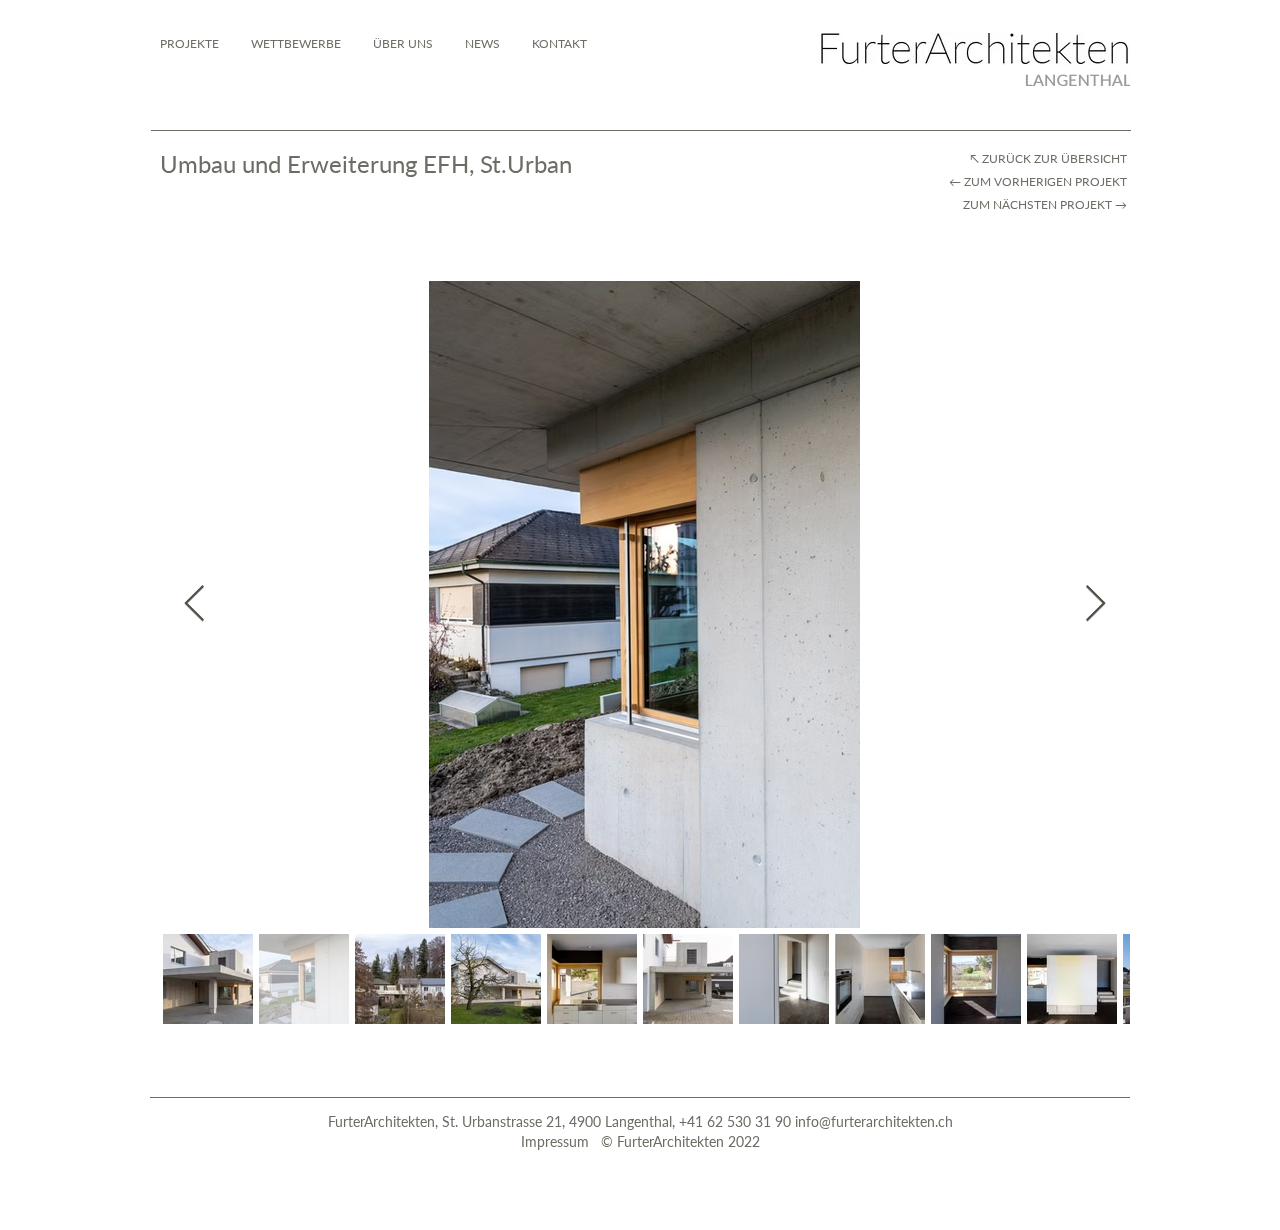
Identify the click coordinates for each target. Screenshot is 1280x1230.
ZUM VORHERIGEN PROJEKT (1047, 181)
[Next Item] (1095, 604)
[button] (559, 44)
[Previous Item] (194, 604)
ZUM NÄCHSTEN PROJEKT (1036, 204)
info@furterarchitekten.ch (874, 1121)
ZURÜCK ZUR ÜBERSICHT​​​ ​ (1056, 158)
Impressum (557, 1141)
